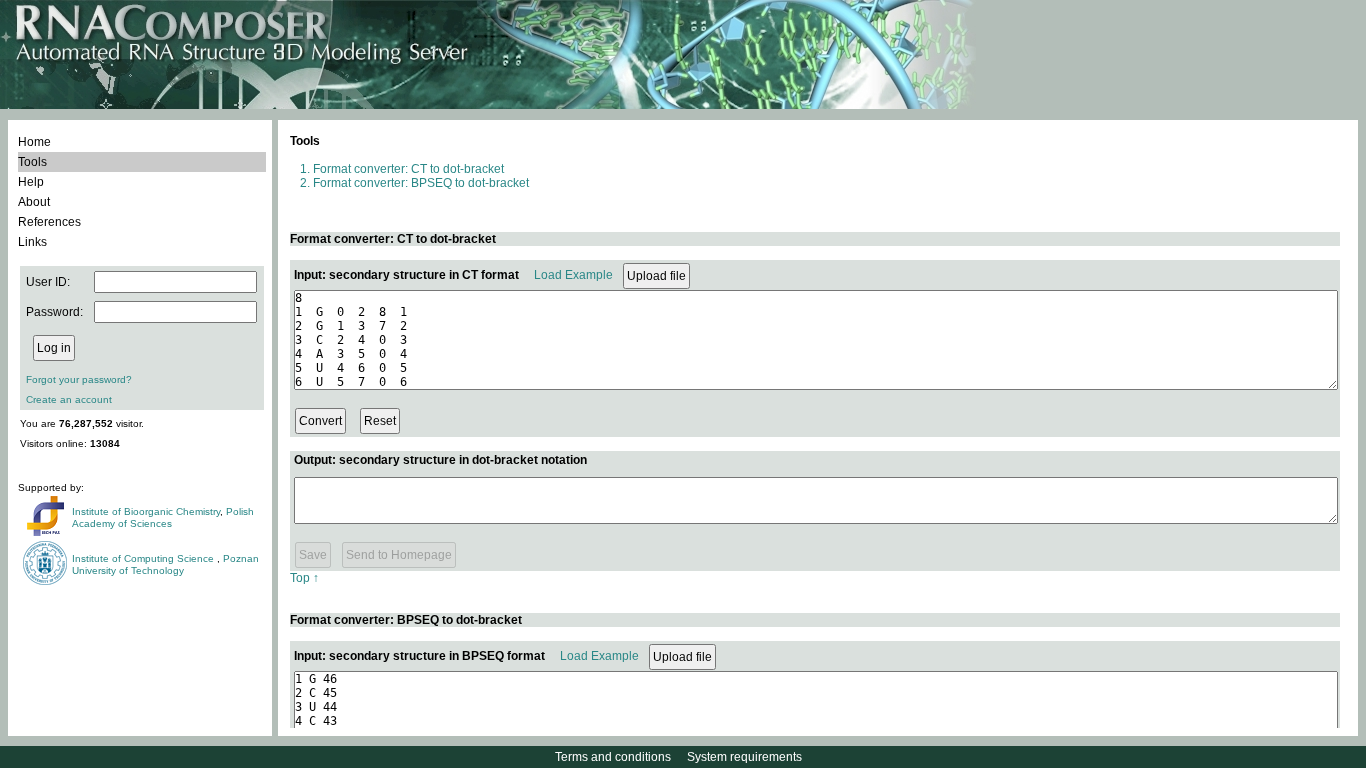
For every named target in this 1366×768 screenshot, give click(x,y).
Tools (32, 162)
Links (32, 242)
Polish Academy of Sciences (163, 517)
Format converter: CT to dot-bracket (408, 169)
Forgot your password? (79, 379)
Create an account (69, 399)
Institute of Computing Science (144, 558)
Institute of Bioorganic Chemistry (146, 511)
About (34, 202)
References (49, 222)
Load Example (573, 275)
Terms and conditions (613, 757)
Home (34, 142)
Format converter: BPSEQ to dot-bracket (421, 183)
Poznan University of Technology (165, 564)
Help (31, 182)
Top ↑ (304, 578)
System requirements (744, 757)
